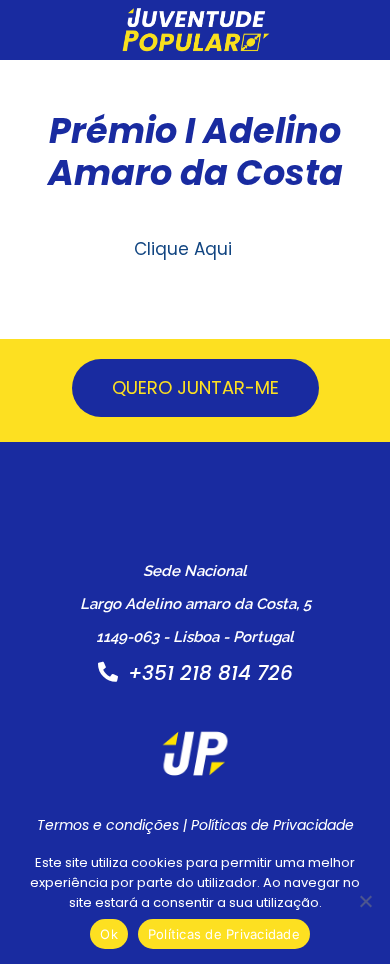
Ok (109, 934)
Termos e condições (108, 825)
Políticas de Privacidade (272, 825)
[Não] (365, 901)
